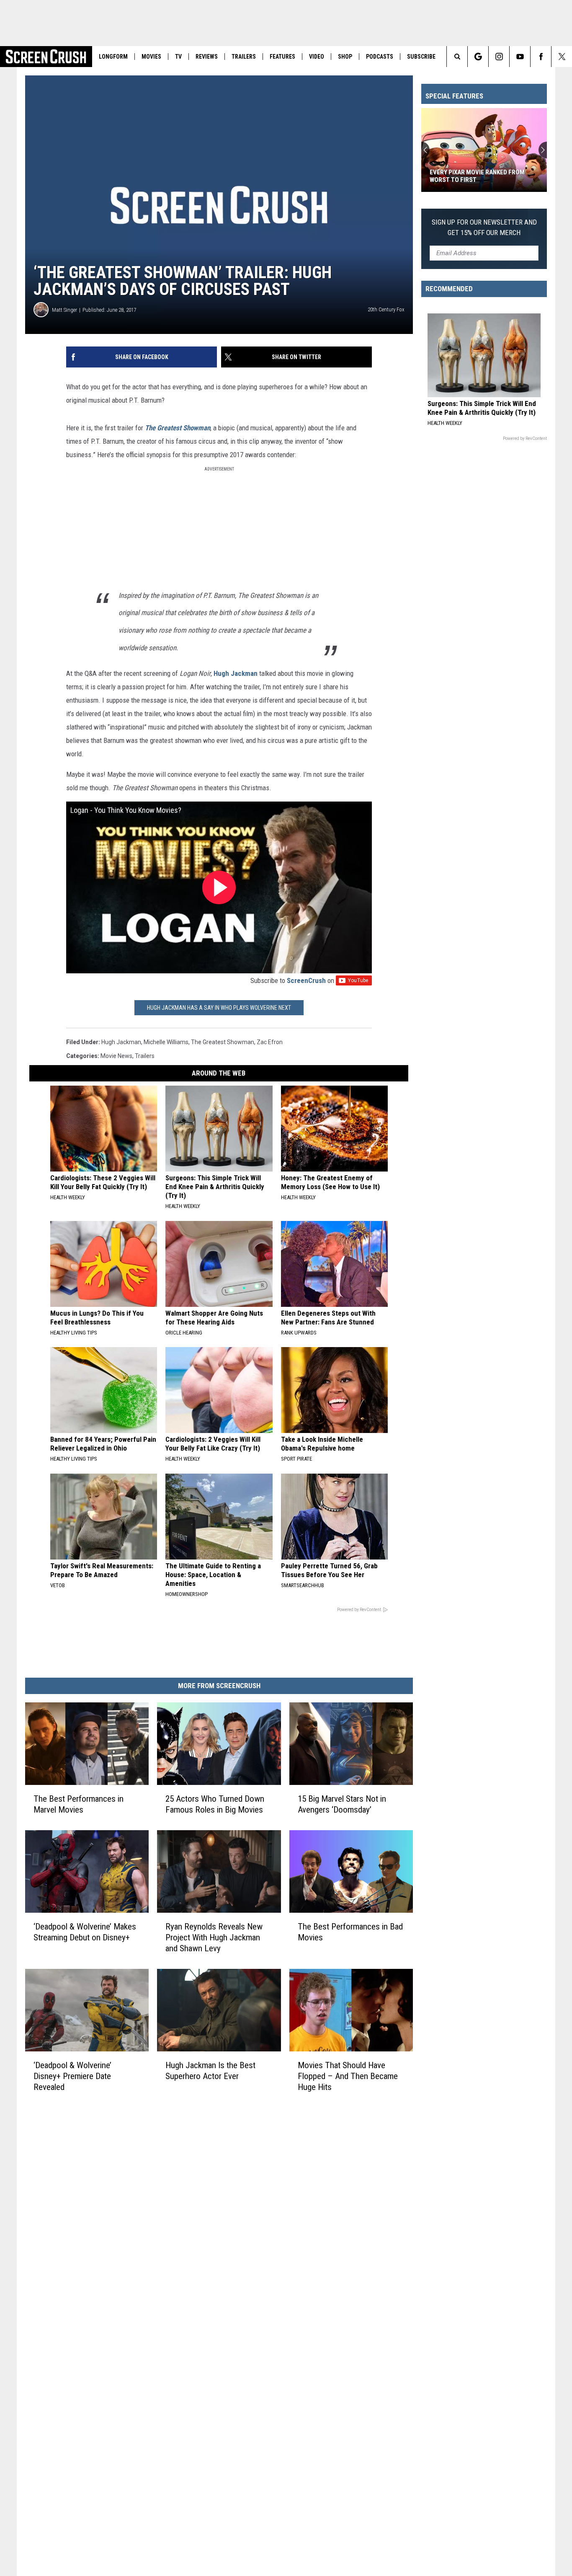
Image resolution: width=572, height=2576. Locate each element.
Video (317, 57)
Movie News (116, 1056)
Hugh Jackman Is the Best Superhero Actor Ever (210, 2071)
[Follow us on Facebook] (541, 57)
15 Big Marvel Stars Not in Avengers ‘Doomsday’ (342, 1804)
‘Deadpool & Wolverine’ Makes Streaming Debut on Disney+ (85, 1932)
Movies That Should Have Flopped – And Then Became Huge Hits (348, 2076)
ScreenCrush (306, 980)
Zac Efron (270, 1042)
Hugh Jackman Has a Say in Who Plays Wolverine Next (219, 1008)
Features (282, 57)
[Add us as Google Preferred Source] (478, 57)
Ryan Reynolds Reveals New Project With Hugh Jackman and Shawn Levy (214, 1937)
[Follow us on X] (562, 57)
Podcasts (380, 57)
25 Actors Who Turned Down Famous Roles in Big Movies (215, 1804)
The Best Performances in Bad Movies (350, 1932)
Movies (151, 57)
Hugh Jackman (236, 673)
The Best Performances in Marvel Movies (79, 1804)
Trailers (244, 57)
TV (178, 57)
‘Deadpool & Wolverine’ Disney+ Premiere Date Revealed (72, 2076)
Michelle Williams (166, 1042)
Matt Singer (64, 310)
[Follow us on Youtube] (520, 57)
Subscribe (421, 57)
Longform (113, 57)
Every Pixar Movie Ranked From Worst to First (477, 176)
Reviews (207, 57)
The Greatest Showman (178, 428)
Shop (345, 57)
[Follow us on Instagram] (499, 57)
